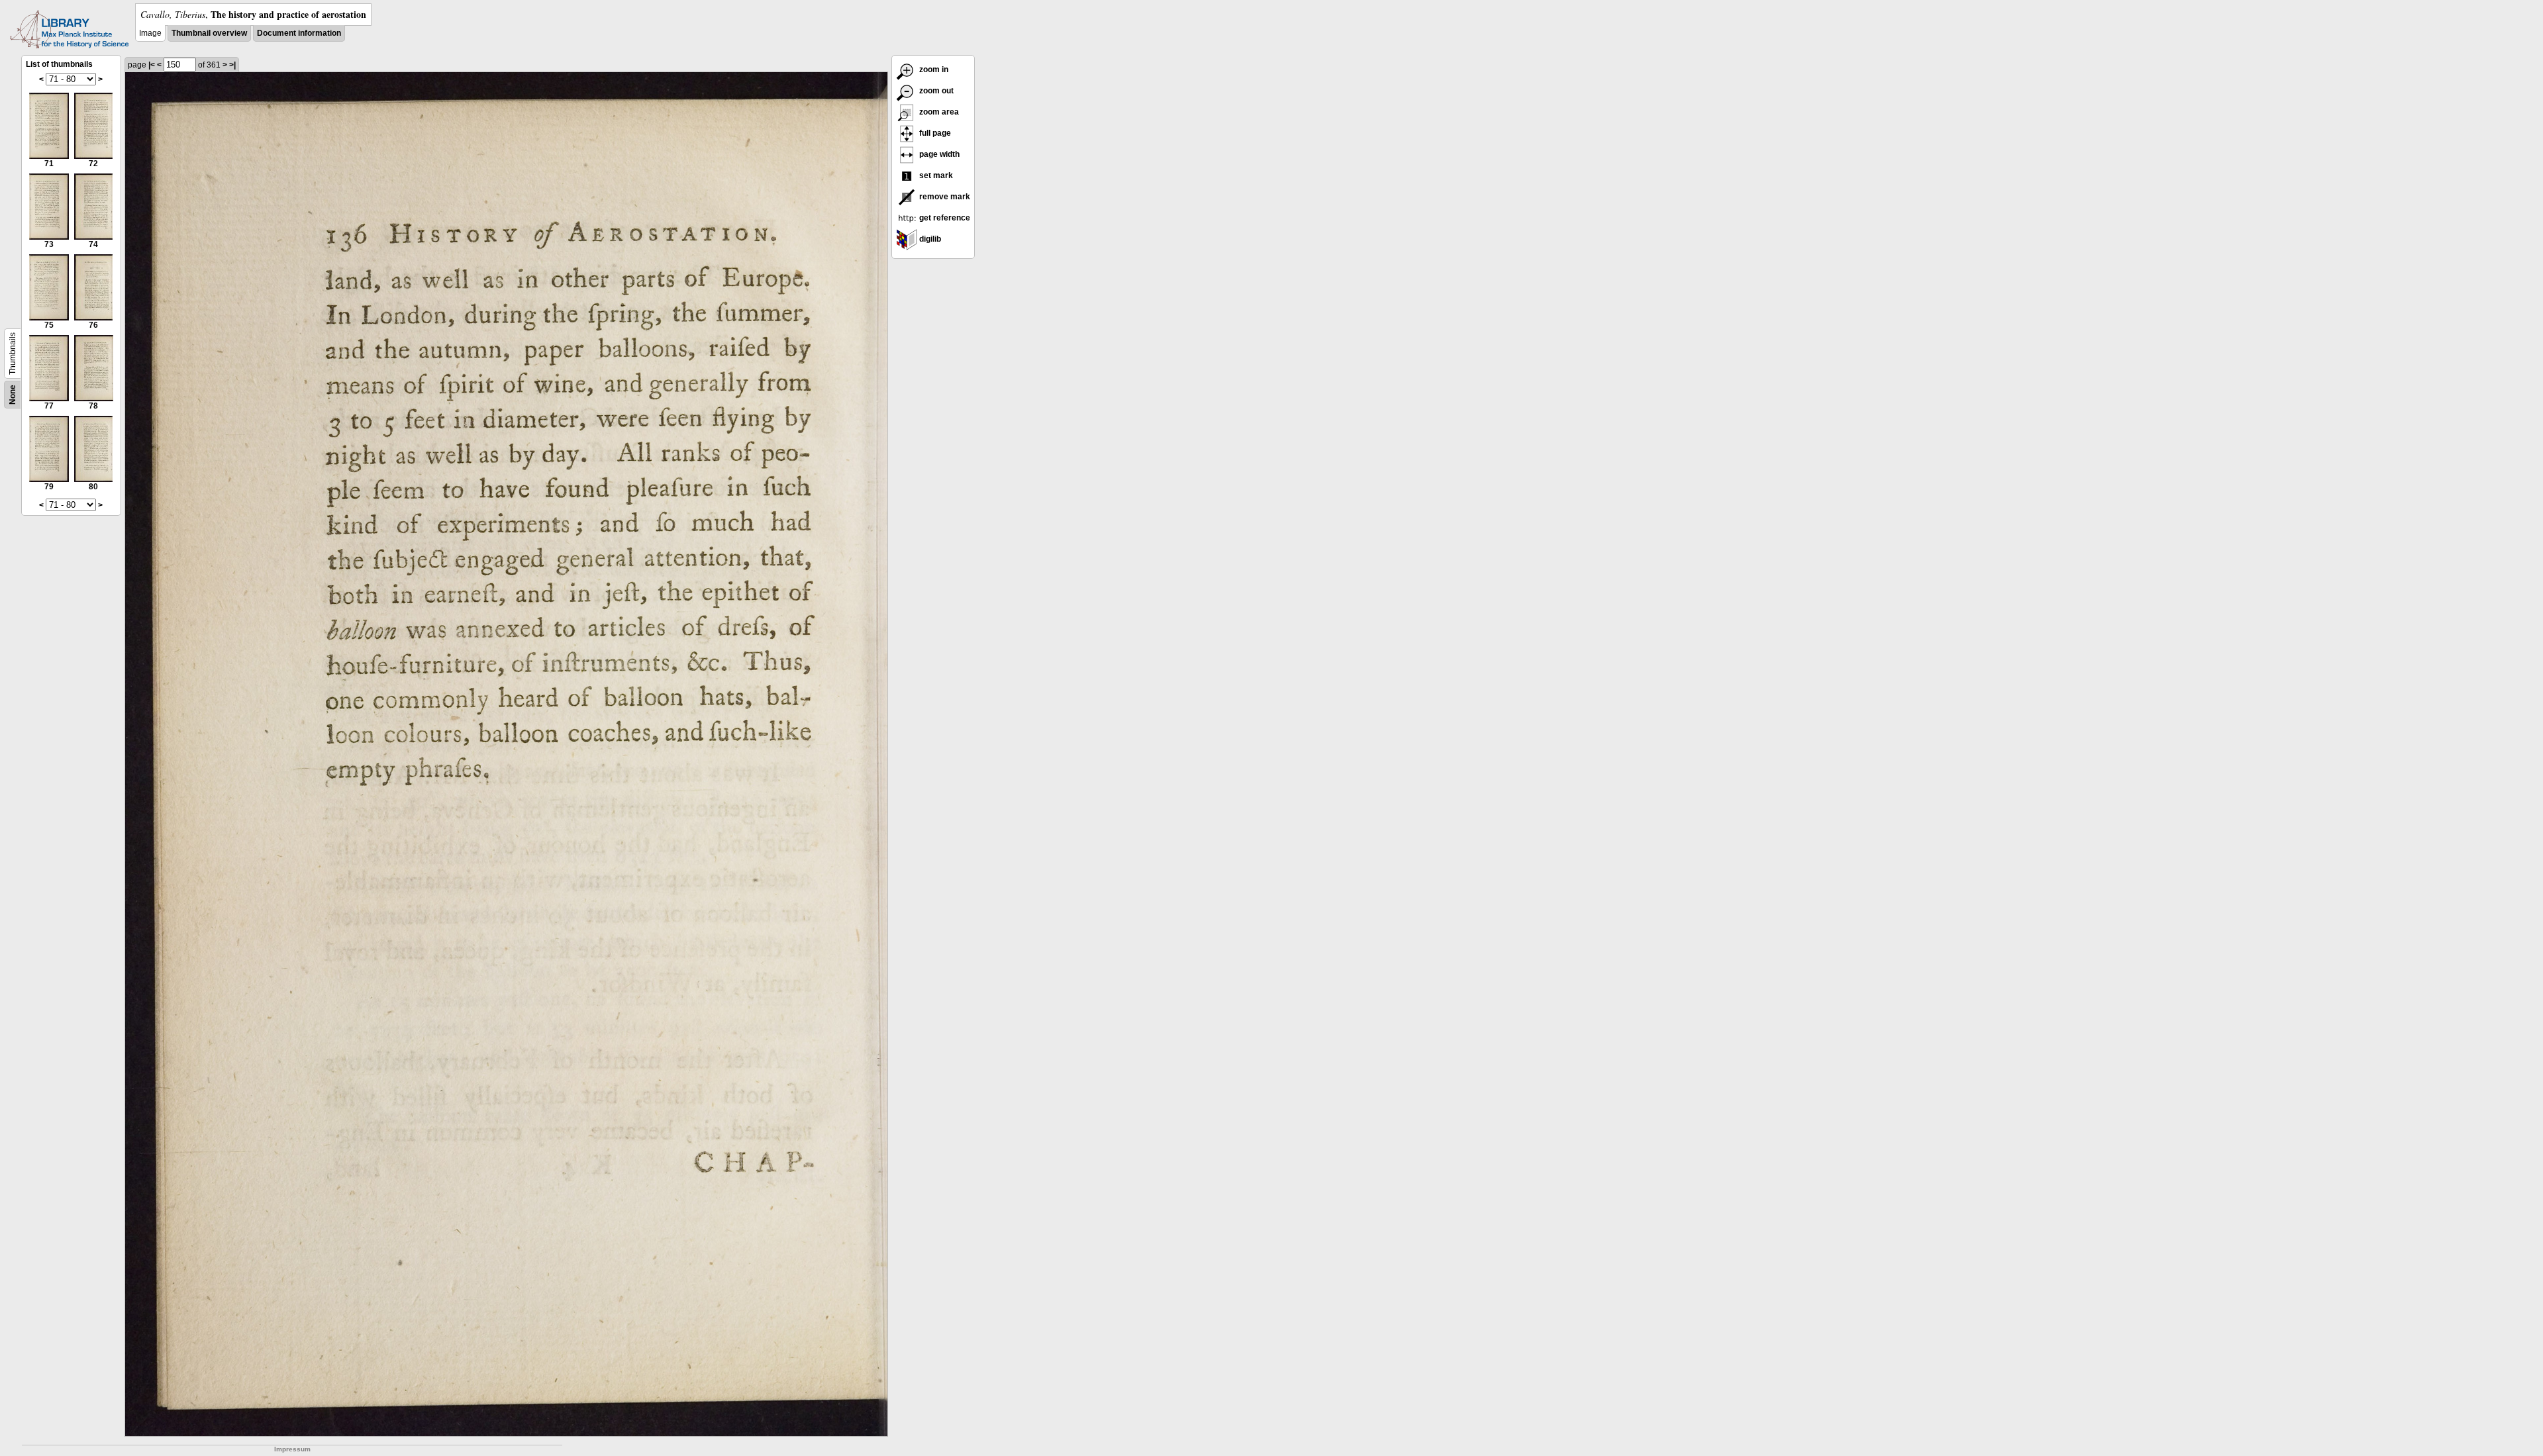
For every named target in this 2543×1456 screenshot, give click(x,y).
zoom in (933, 70)
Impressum (292, 1449)
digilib (929, 239)
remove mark (944, 197)
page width (938, 154)
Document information (299, 33)
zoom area (938, 112)
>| (232, 65)
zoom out (935, 91)
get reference (944, 218)
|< (152, 65)
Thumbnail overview (209, 33)
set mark (935, 175)
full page (934, 133)
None (13, 395)
